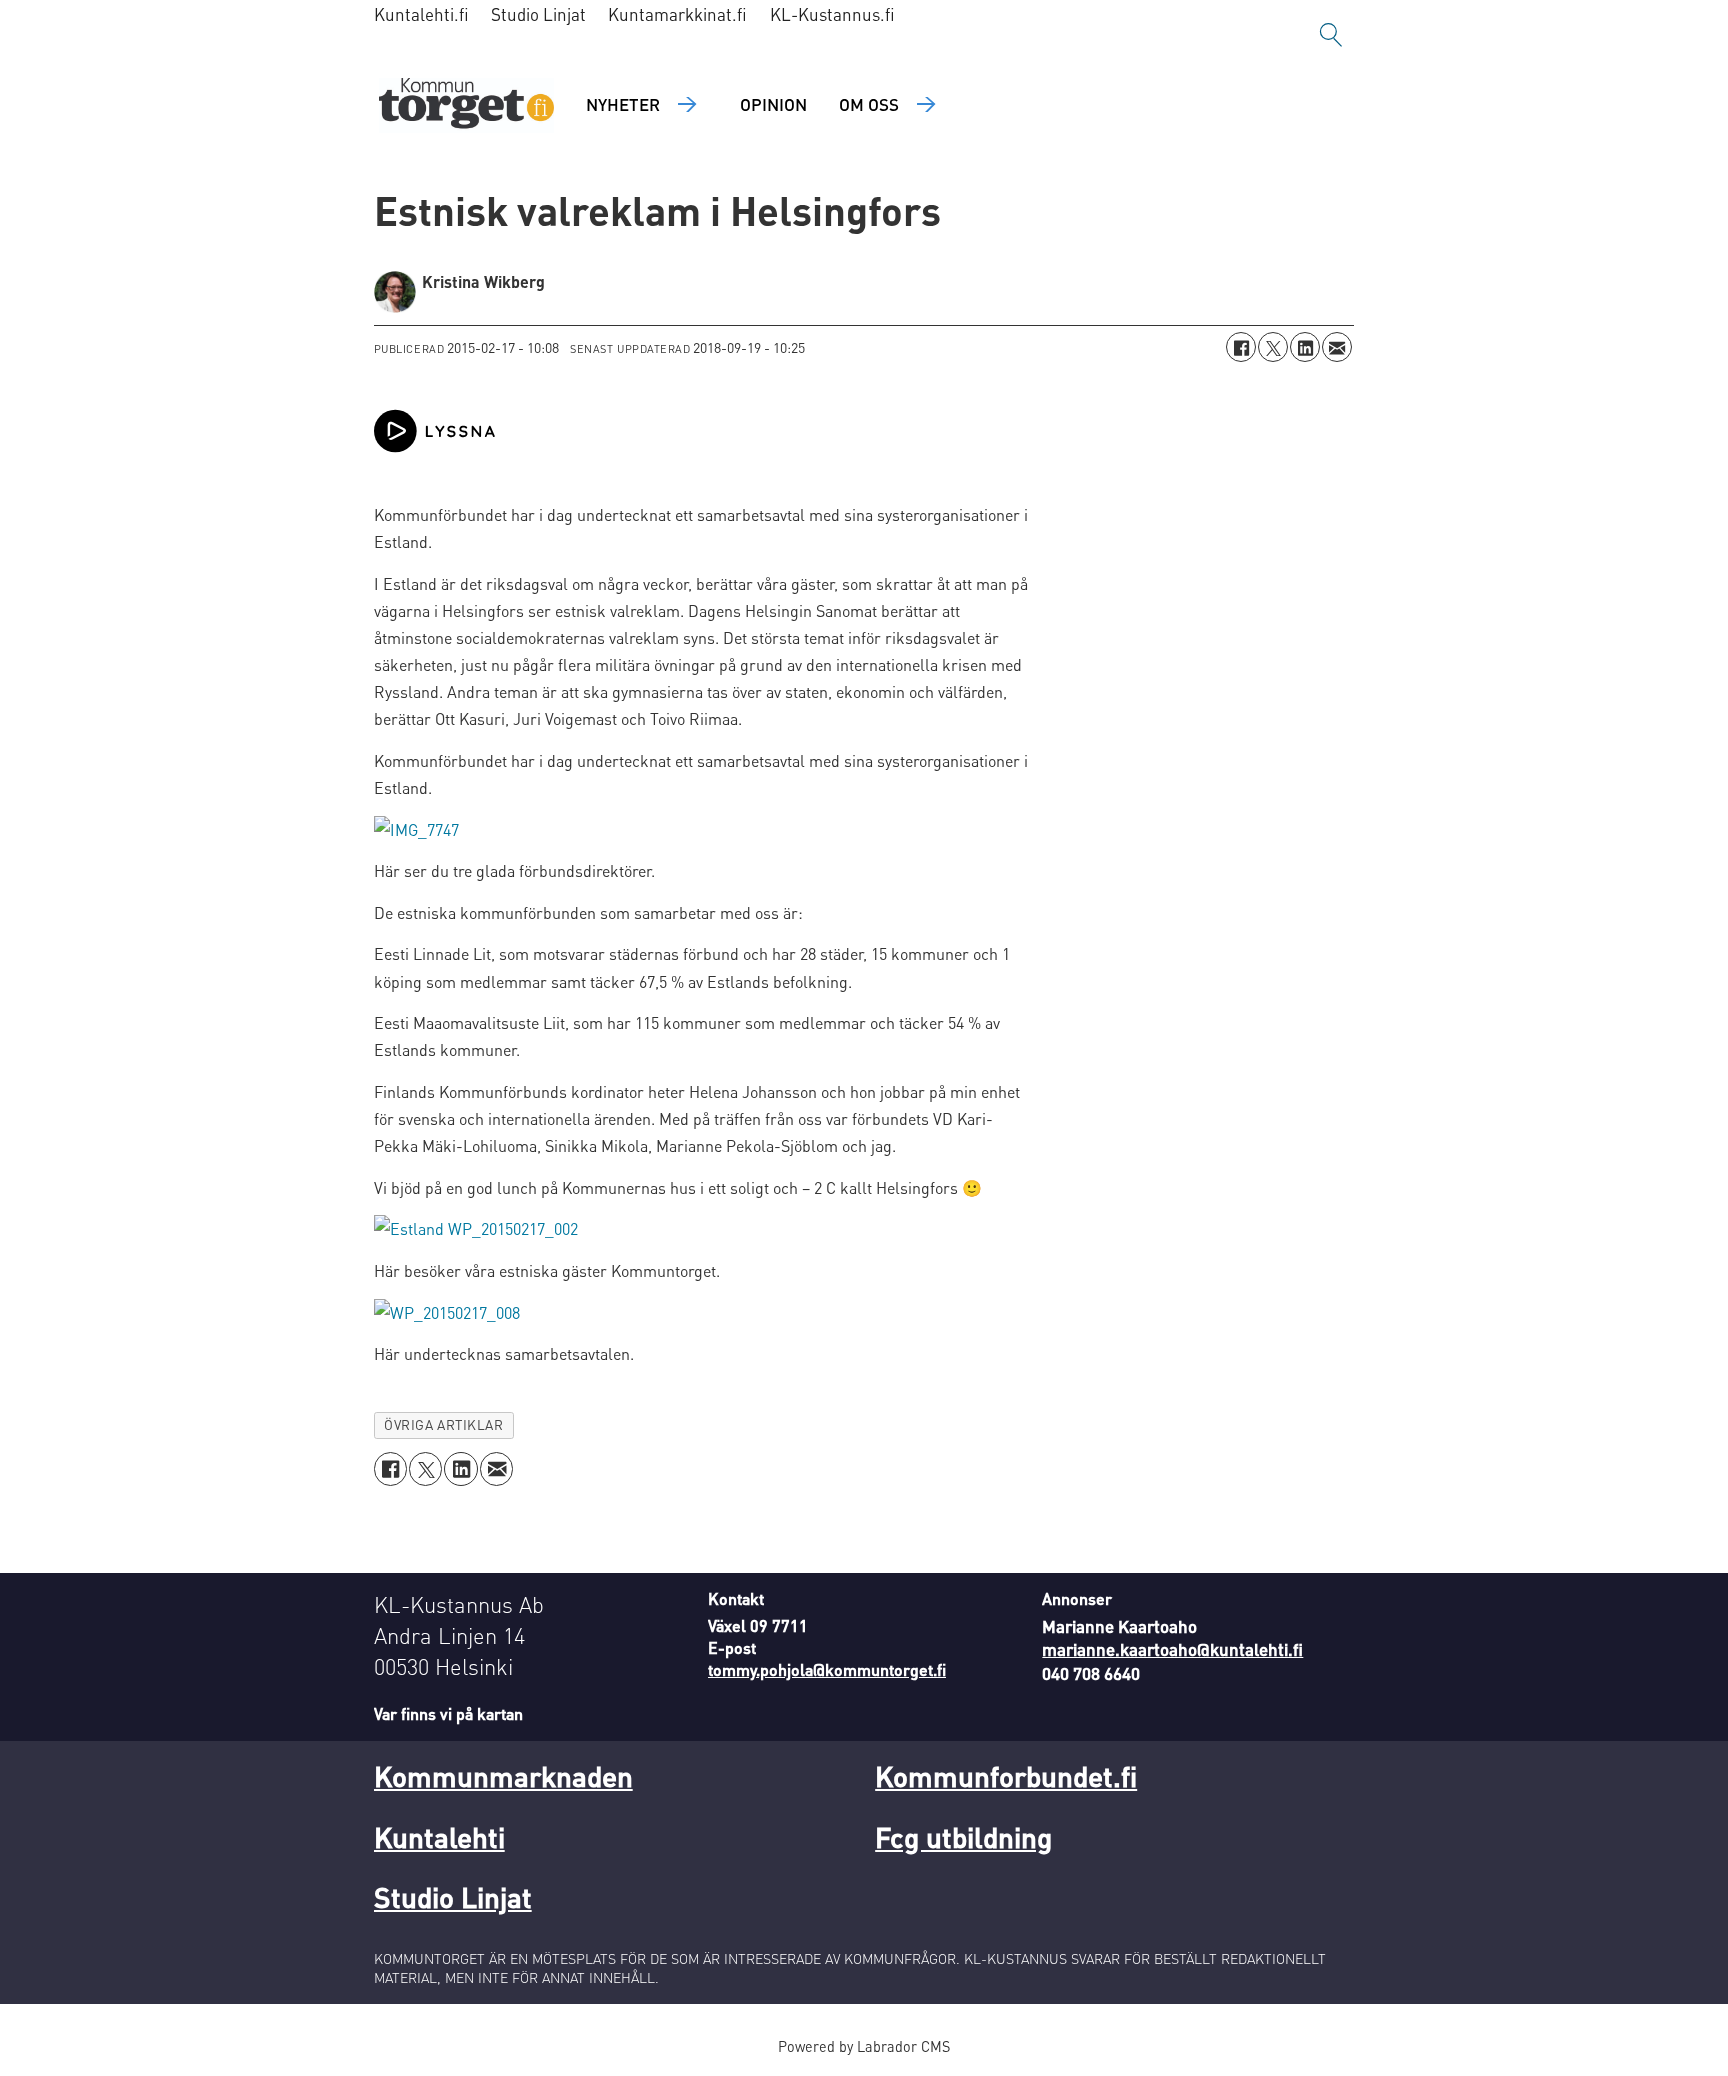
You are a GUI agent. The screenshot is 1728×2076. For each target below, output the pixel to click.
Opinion (773, 104)
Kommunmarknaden (503, 1776)
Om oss (869, 104)
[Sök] (1331, 35)
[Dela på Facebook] (1241, 347)
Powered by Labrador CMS (864, 2046)
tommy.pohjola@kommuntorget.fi (827, 1669)
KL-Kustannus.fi (832, 14)
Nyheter (623, 104)
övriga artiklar (443, 1424)
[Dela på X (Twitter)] (1273, 347)
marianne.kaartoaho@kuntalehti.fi (1172, 1649)
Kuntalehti (439, 1837)
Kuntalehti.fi (421, 14)
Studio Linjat (538, 14)
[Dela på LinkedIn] (1305, 347)
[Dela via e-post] (1337, 347)
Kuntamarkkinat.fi (677, 14)
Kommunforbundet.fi (1006, 1776)
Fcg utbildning (963, 1837)
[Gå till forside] (466, 105)
